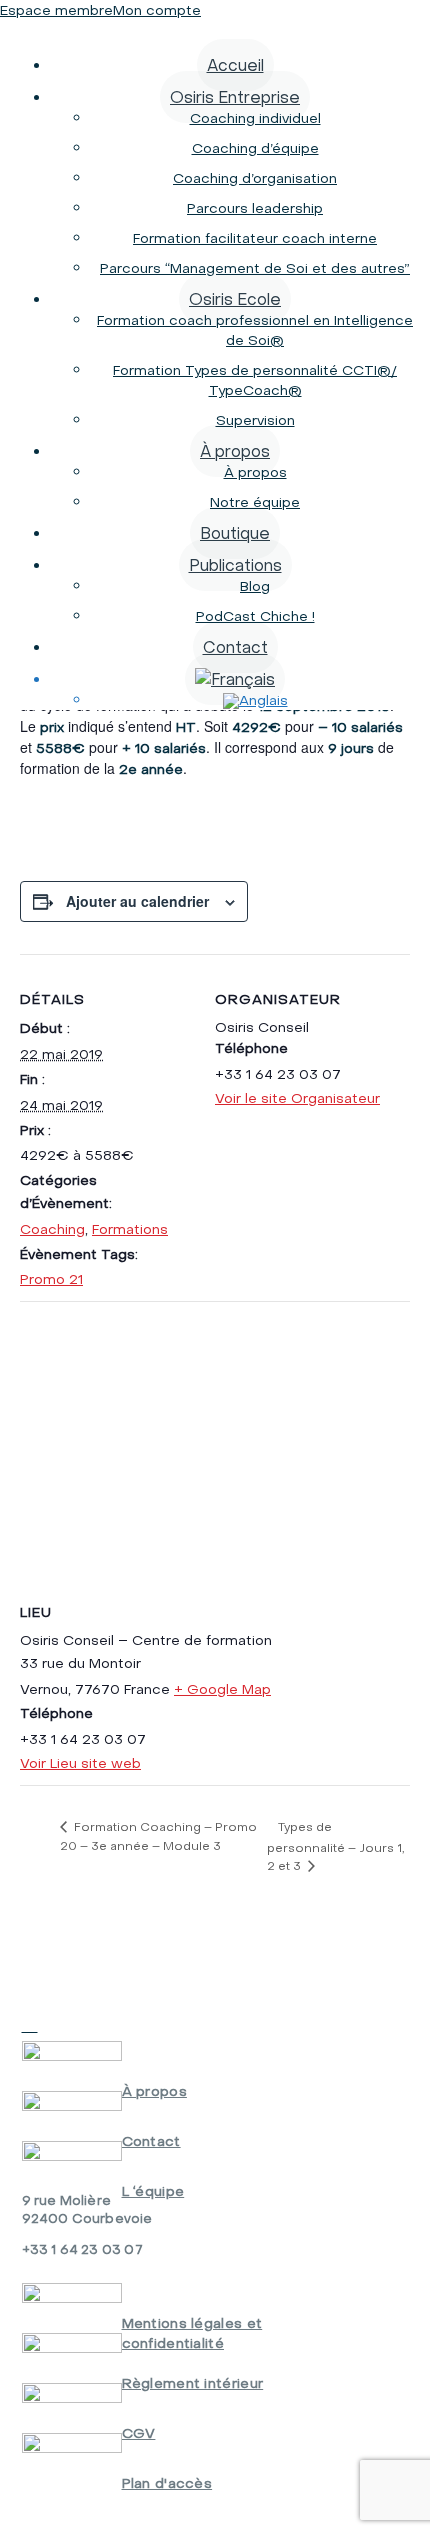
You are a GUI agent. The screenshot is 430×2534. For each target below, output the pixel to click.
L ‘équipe (153, 2191)
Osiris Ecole (235, 299)
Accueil (235, 65)
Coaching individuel (255, 118)
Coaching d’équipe (255, 148)
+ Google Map (222, 1689)
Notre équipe (255, 502)
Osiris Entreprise (235, 97)
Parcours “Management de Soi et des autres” (255, 268)
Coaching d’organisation (255, 178)
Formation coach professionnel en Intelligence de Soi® (255, 330)
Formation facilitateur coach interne (255, 238)
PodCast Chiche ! (255, 616)
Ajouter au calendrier (137, 901)
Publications (235, 565)
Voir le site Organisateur (297, 1098)
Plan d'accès (167, 2483)
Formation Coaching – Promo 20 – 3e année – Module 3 (158, 1836)
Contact (235, 647)
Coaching (52, 1229)
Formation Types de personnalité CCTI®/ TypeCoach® (255, 380)
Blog (255, 586)
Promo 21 (51, 1279)
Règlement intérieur (193, 2383)
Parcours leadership (255, 208)
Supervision (255, 420)
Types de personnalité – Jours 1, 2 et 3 (336, 1846)
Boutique (235, 533)
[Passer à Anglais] (255, 700)
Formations (130, 1229)
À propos (235, 451)
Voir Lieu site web (80, 1763)
